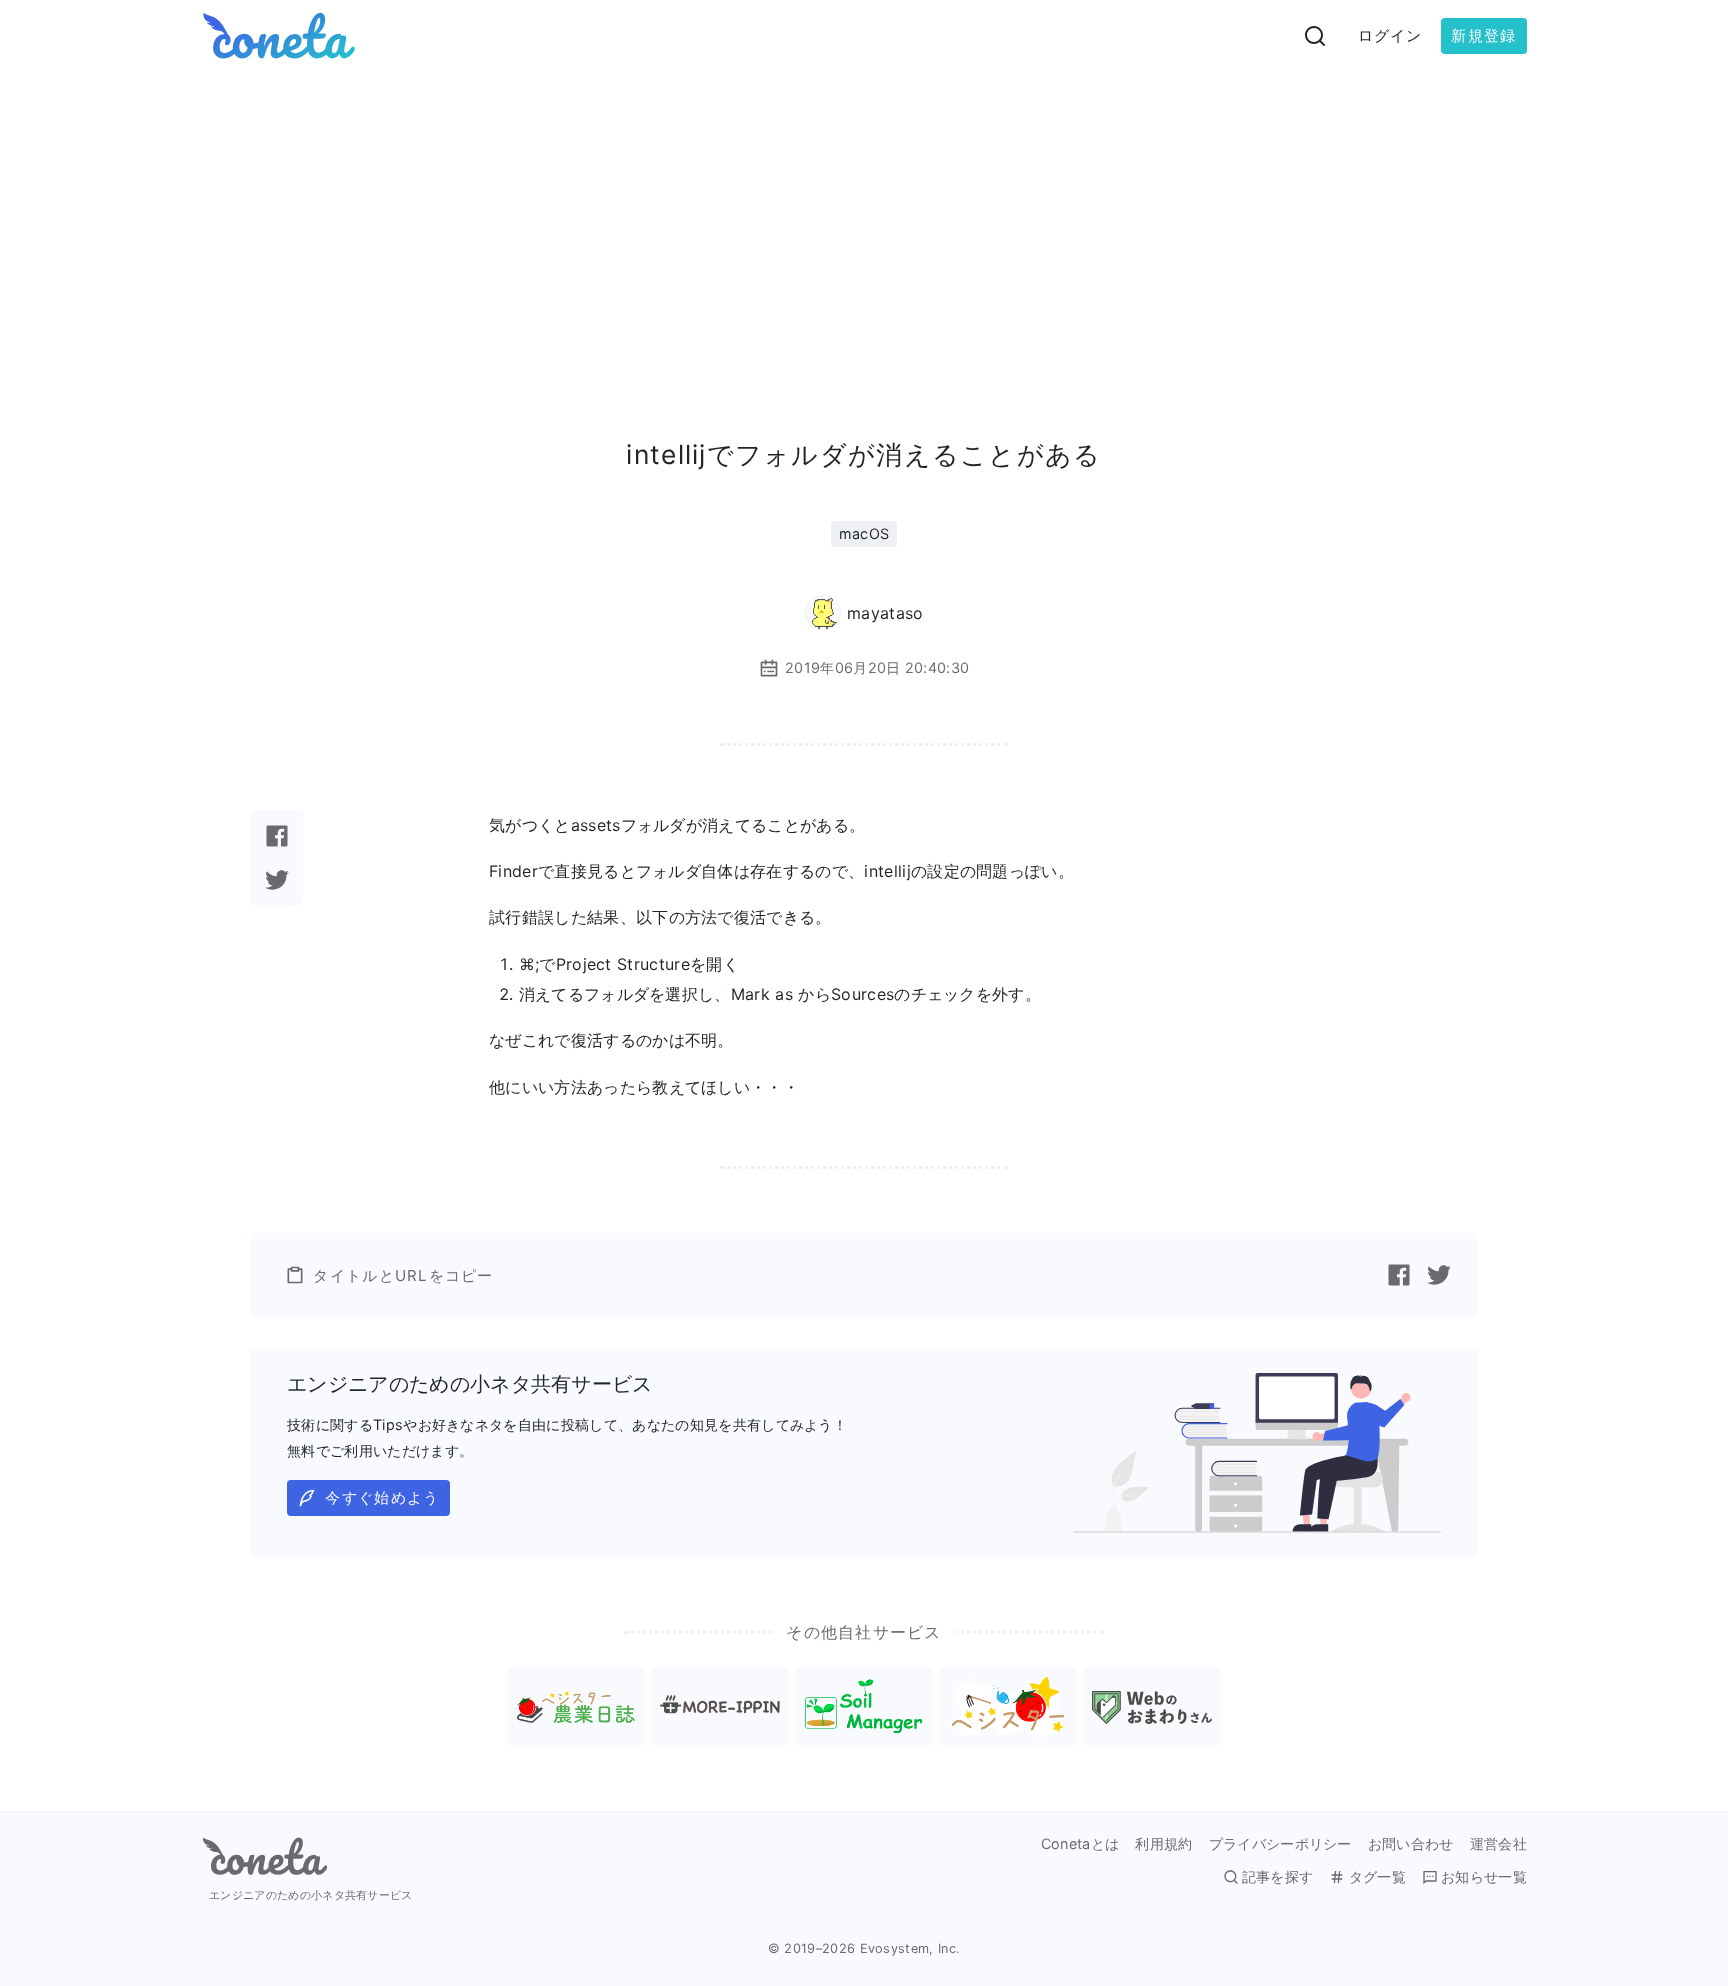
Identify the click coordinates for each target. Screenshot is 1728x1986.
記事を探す (1278, 1877)
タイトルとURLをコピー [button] (403, 1275)
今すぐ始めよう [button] (382, 1497)
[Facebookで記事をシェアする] (277, 836)
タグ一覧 (1377, 1877)
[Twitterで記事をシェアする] (277, 880)
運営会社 (1498, 1844)
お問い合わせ (1411, 1844)
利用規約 (1163, 1844)
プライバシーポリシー (1280, 1844)
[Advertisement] (864, 222)
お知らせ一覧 (1484, 1877)
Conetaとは (1080, 1844)
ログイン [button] (1390, 35)
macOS (864, 533)
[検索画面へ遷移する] (1315, 36)
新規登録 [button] (1483, 35)
